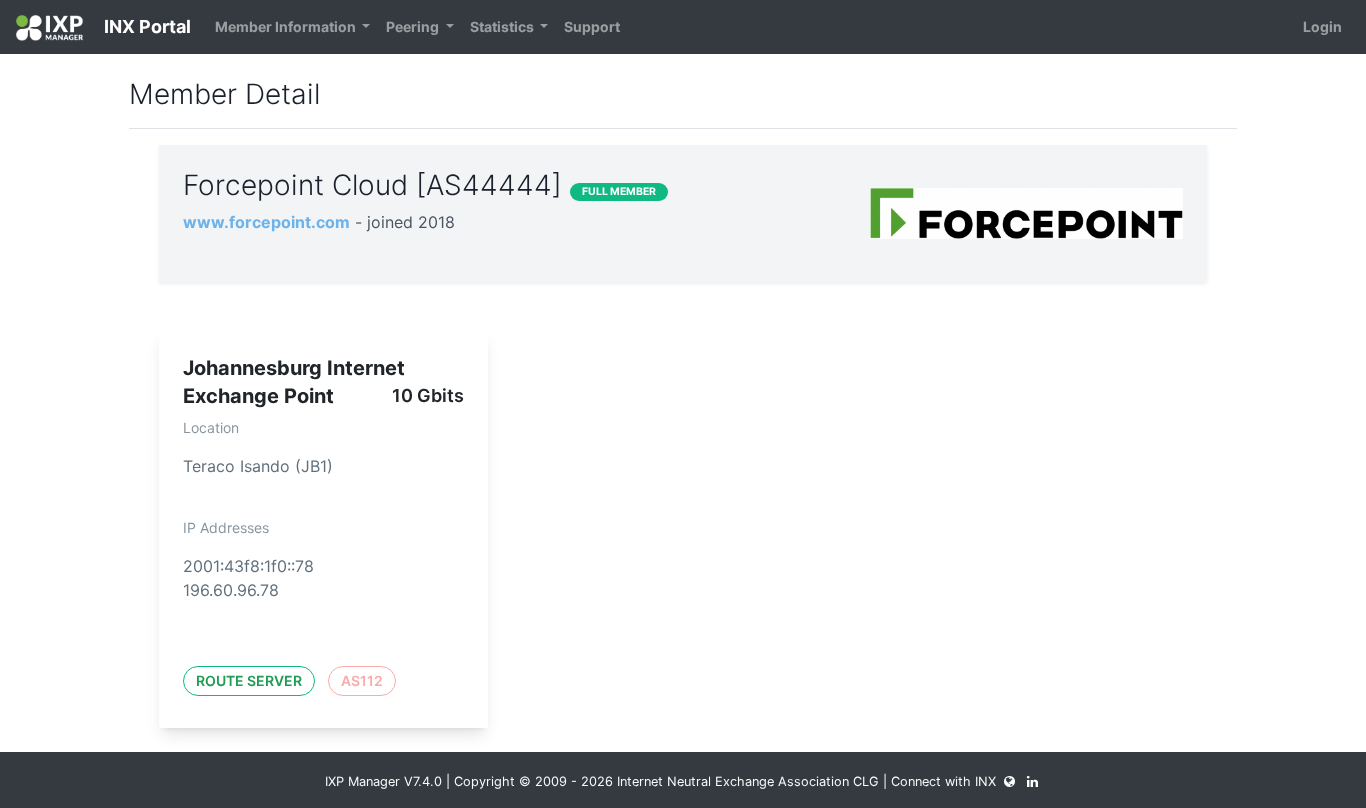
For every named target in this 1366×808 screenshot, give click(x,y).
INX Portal (145, 26)
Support (592, 26)
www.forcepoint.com (266, 222)
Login (1322, 26)
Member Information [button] (287, 26)
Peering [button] (414, 26)
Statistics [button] (503, 26)
